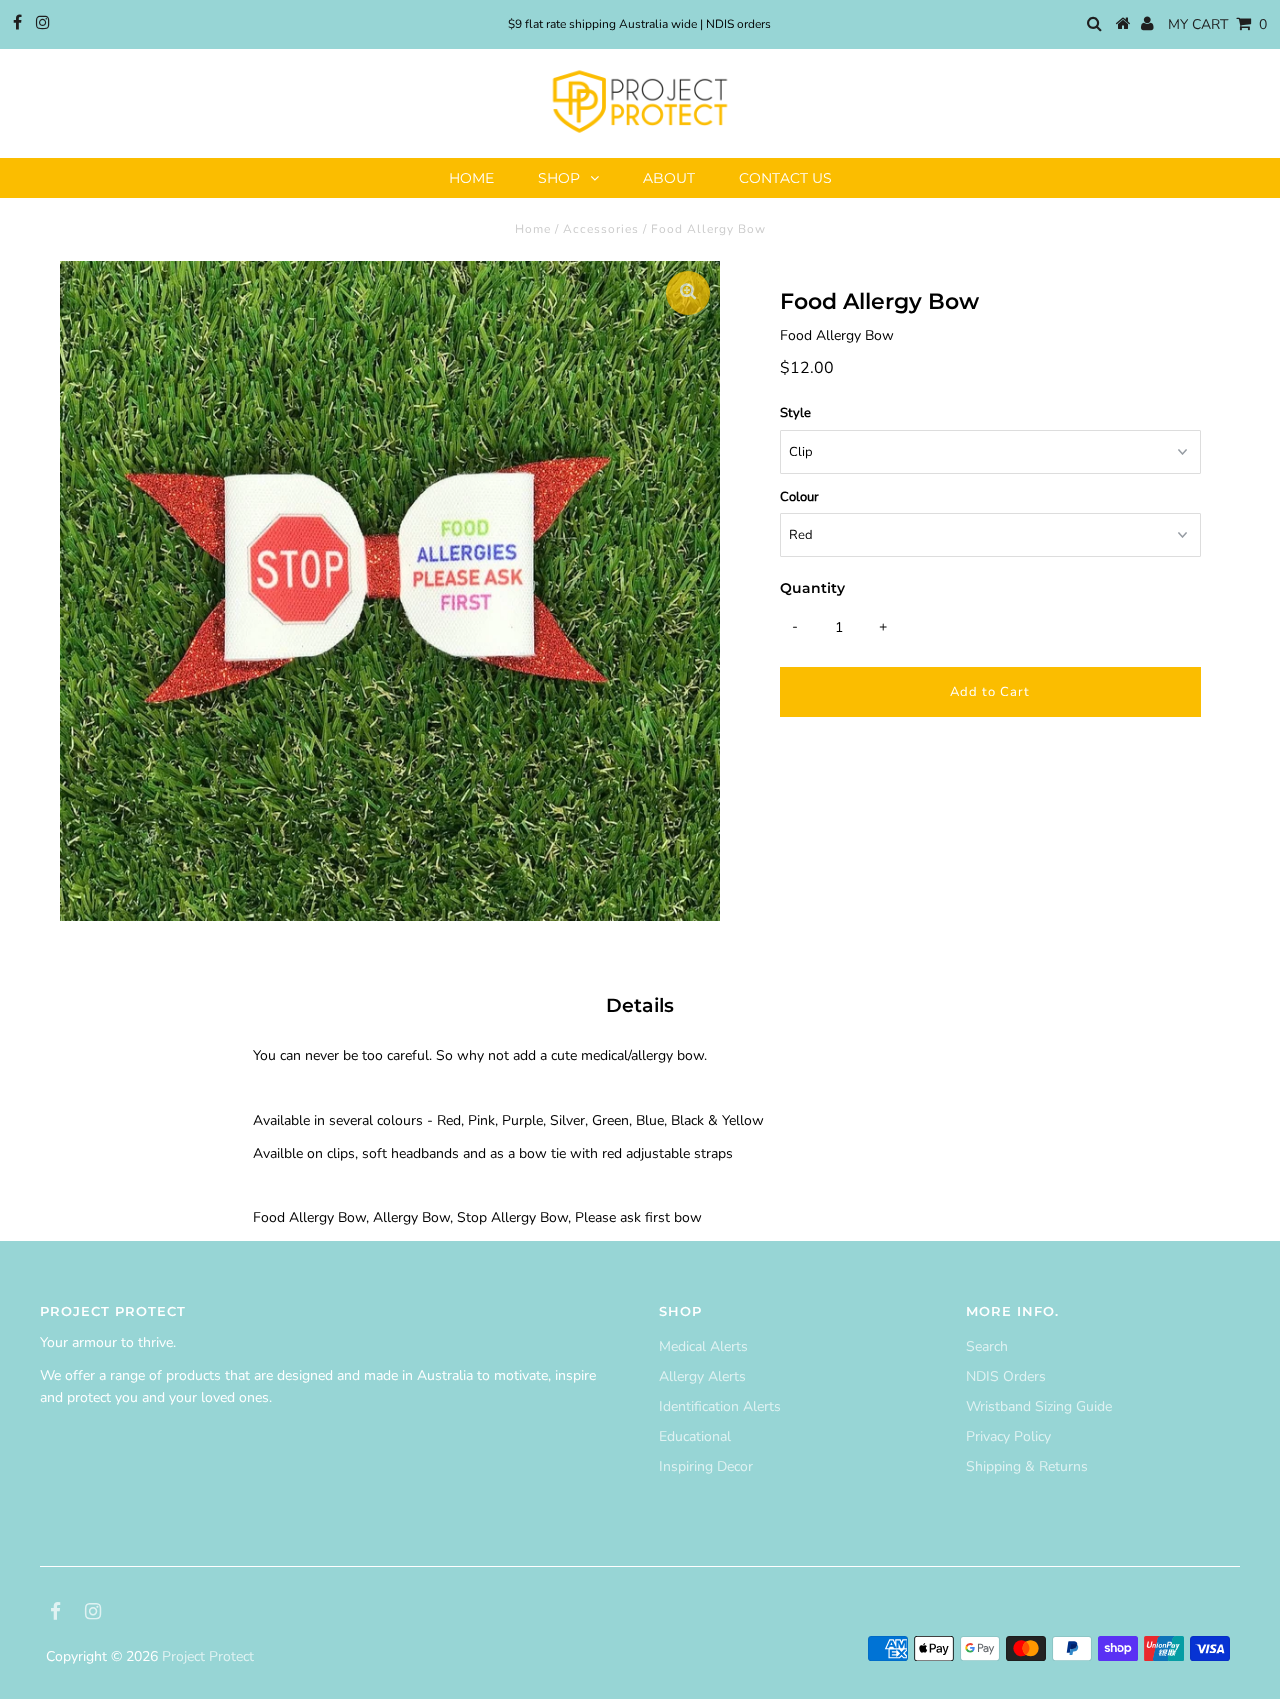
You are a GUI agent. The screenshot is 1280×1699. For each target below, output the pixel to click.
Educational (695, 1436)
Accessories (601, 229)
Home (471, 178)
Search (987, 1346)
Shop (559, 178)
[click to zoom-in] (688, 293)
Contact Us (785, 178)
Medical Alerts (703, 1346)
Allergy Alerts (702, 1376)
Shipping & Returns (1027, 1466)
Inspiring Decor (706, 1466)
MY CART (1217, 24)
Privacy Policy (1008, 1436)
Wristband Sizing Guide (1039, 1406)
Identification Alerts (720, 1406)
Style (795, 413)
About (669, 178)
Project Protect (208, 1656)
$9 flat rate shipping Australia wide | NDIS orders (639, 24)
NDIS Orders (1006, 1376)
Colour (799, 497)
